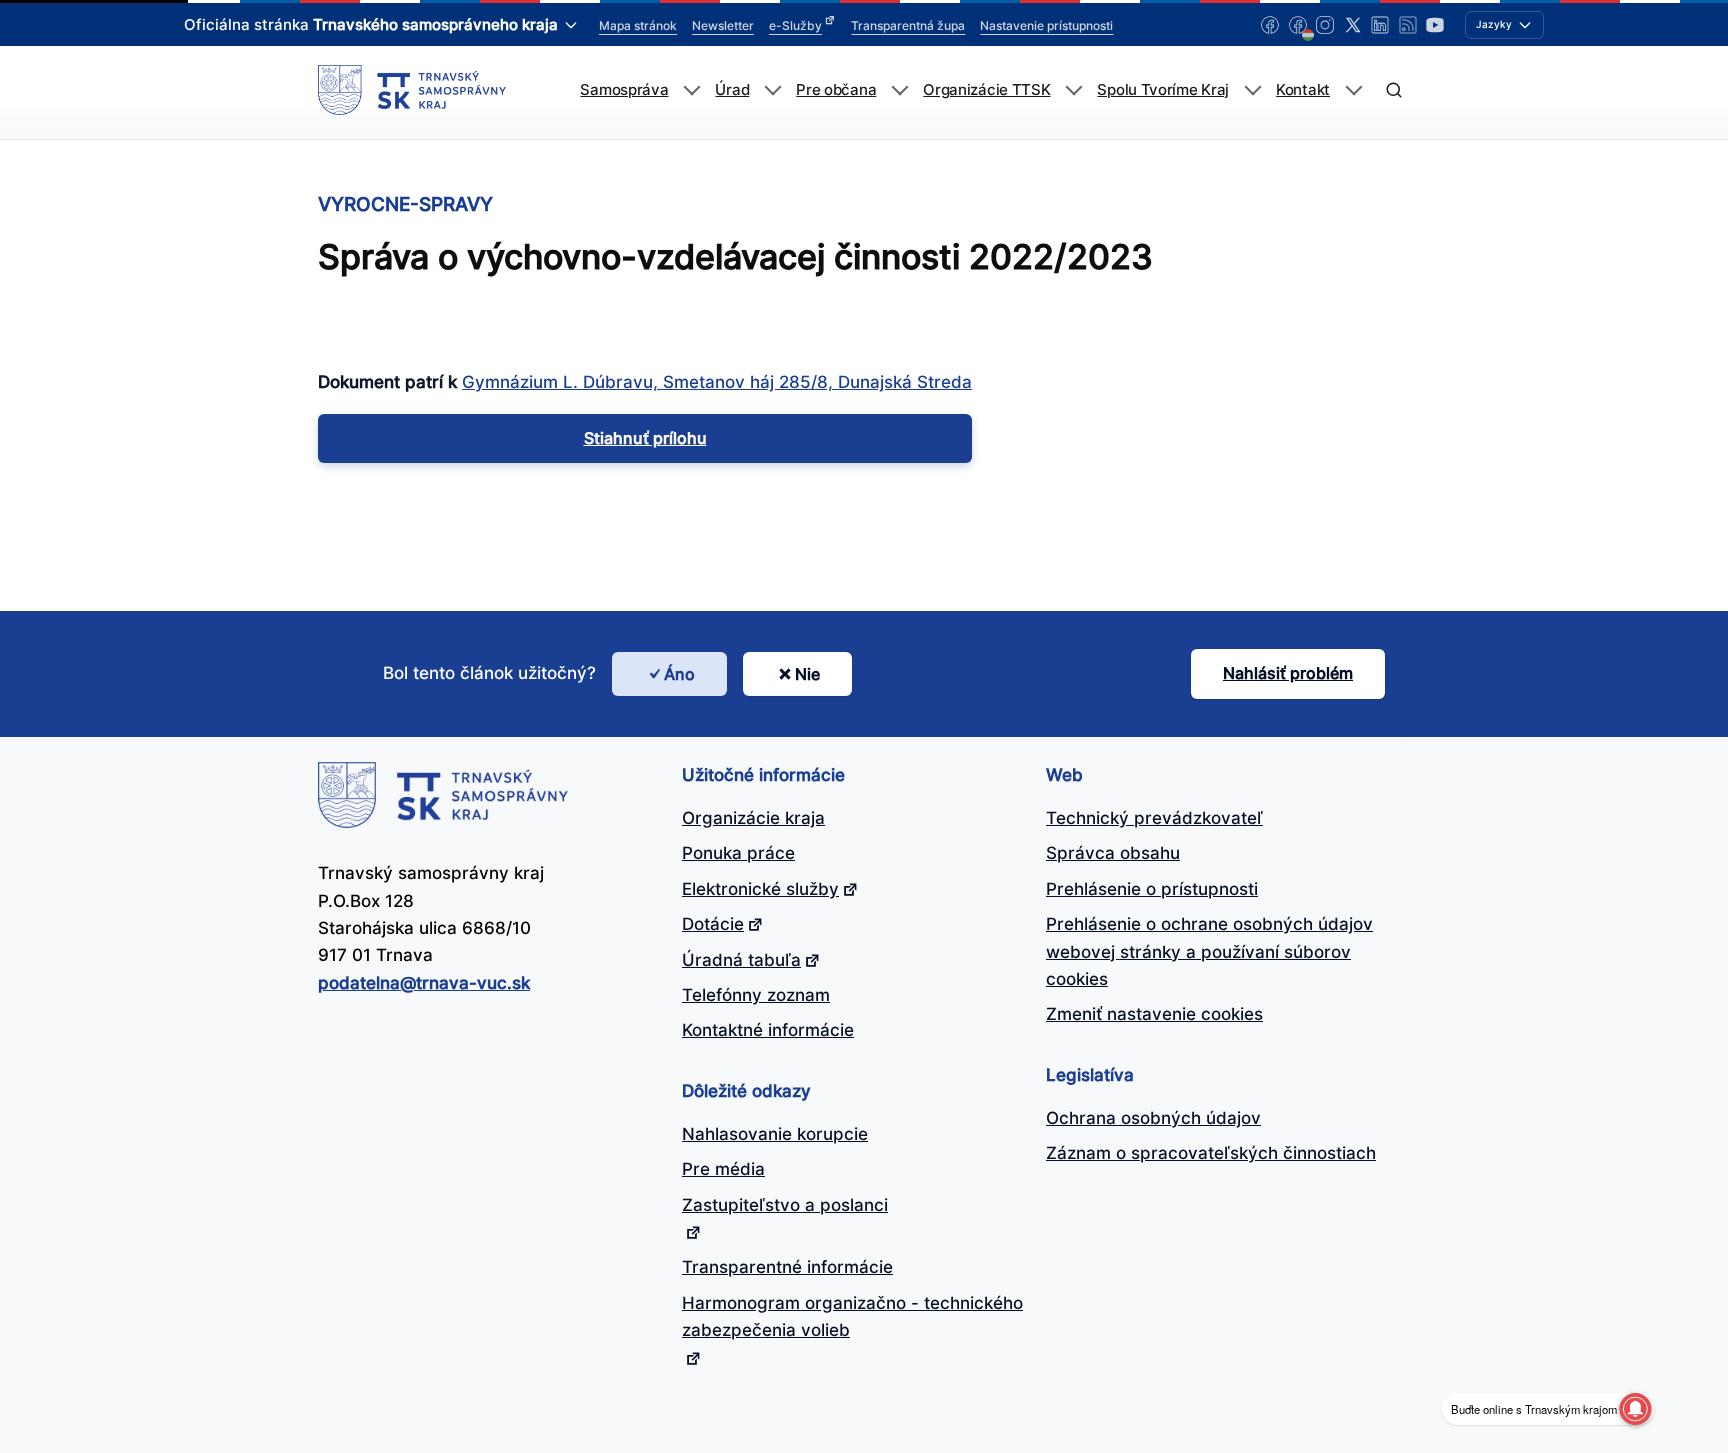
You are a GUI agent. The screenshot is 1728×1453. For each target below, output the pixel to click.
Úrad (732, 90)
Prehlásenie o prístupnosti (1152, 889)
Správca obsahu (1113, 853)
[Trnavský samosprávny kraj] (412, 90)
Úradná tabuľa (741, 960)
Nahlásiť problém (1288, 673)
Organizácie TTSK (986, 90)
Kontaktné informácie (768, 1030)
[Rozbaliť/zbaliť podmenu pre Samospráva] (691, 90)
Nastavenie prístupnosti (1046, 25)
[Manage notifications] (1635, 1409)
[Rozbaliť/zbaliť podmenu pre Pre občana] (899, 90)
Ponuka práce (738, 853)
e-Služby (795, 25)
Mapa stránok (638, 25)
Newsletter (723, 25)
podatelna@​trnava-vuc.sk (424, 983)
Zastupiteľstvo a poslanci (785, 1205)
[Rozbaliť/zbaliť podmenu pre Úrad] (772, 90)
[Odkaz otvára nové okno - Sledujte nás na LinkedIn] (1380, 25)
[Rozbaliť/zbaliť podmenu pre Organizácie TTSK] (1073, 90)
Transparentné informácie (787, 1267)
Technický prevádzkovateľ (1154, 818)
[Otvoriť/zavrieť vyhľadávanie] (1393, 90)
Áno (679, 674)
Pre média (723, 1169)
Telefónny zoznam (756, 995)
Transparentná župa (908, 25)
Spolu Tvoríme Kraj (1163, 90)
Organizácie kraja (753, 818)
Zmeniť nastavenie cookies (1154, 1014)
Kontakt (1303, 90)
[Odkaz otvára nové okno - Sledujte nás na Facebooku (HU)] (1298, 25)
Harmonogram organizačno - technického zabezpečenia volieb (852, 1316)
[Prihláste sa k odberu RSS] (1408, 25)
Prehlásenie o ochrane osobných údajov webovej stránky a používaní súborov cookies (1209, 951)
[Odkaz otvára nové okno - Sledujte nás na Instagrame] (1325, 25)
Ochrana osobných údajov (1153, 1118)
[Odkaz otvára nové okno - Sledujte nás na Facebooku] (1270, 25)
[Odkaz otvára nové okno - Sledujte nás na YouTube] (1435, 25)
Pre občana (836, 90)
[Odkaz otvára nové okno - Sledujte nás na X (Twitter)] (1353, 25)
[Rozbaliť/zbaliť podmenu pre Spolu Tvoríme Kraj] (1252, 90)
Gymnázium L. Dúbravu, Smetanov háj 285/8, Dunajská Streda (717, 382)
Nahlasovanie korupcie (775, 1134)
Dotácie (713, 924)
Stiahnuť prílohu (645, 438)
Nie (807, 674)
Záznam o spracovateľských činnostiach (1211, 1153)
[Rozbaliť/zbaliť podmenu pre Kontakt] (1353, 90)
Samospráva (624, 90)
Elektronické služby (760, 889)
